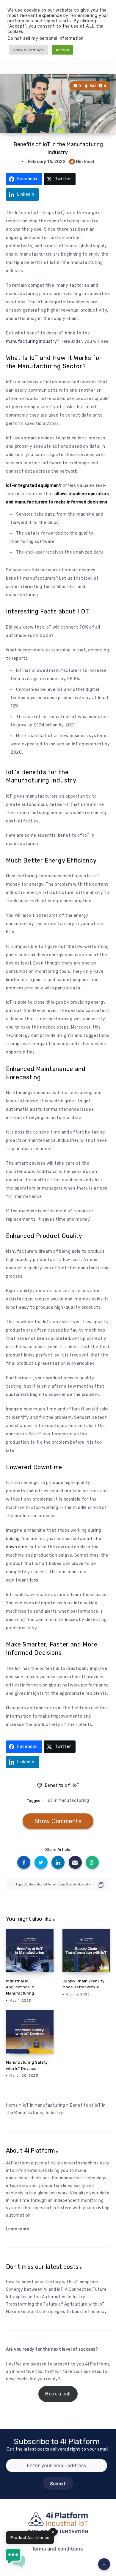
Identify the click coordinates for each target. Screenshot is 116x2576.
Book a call (58, 2394)
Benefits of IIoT (62, 1785)
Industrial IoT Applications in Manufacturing (20, 1987)
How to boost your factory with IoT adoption (52, 2282)
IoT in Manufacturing (68, 1801)
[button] (15, 2559)
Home (12, 2105)
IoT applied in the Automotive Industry (46, 2297)
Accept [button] (63, 50)
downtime (17, 1547)
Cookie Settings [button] (28, 50)
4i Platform (97, 2364)
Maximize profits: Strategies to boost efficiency (56, 2312)
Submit (58, 2484)
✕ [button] (53, 2532)
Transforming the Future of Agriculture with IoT (55, 2304)
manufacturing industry (31, 341)
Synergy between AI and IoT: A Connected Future (56, 2289)
